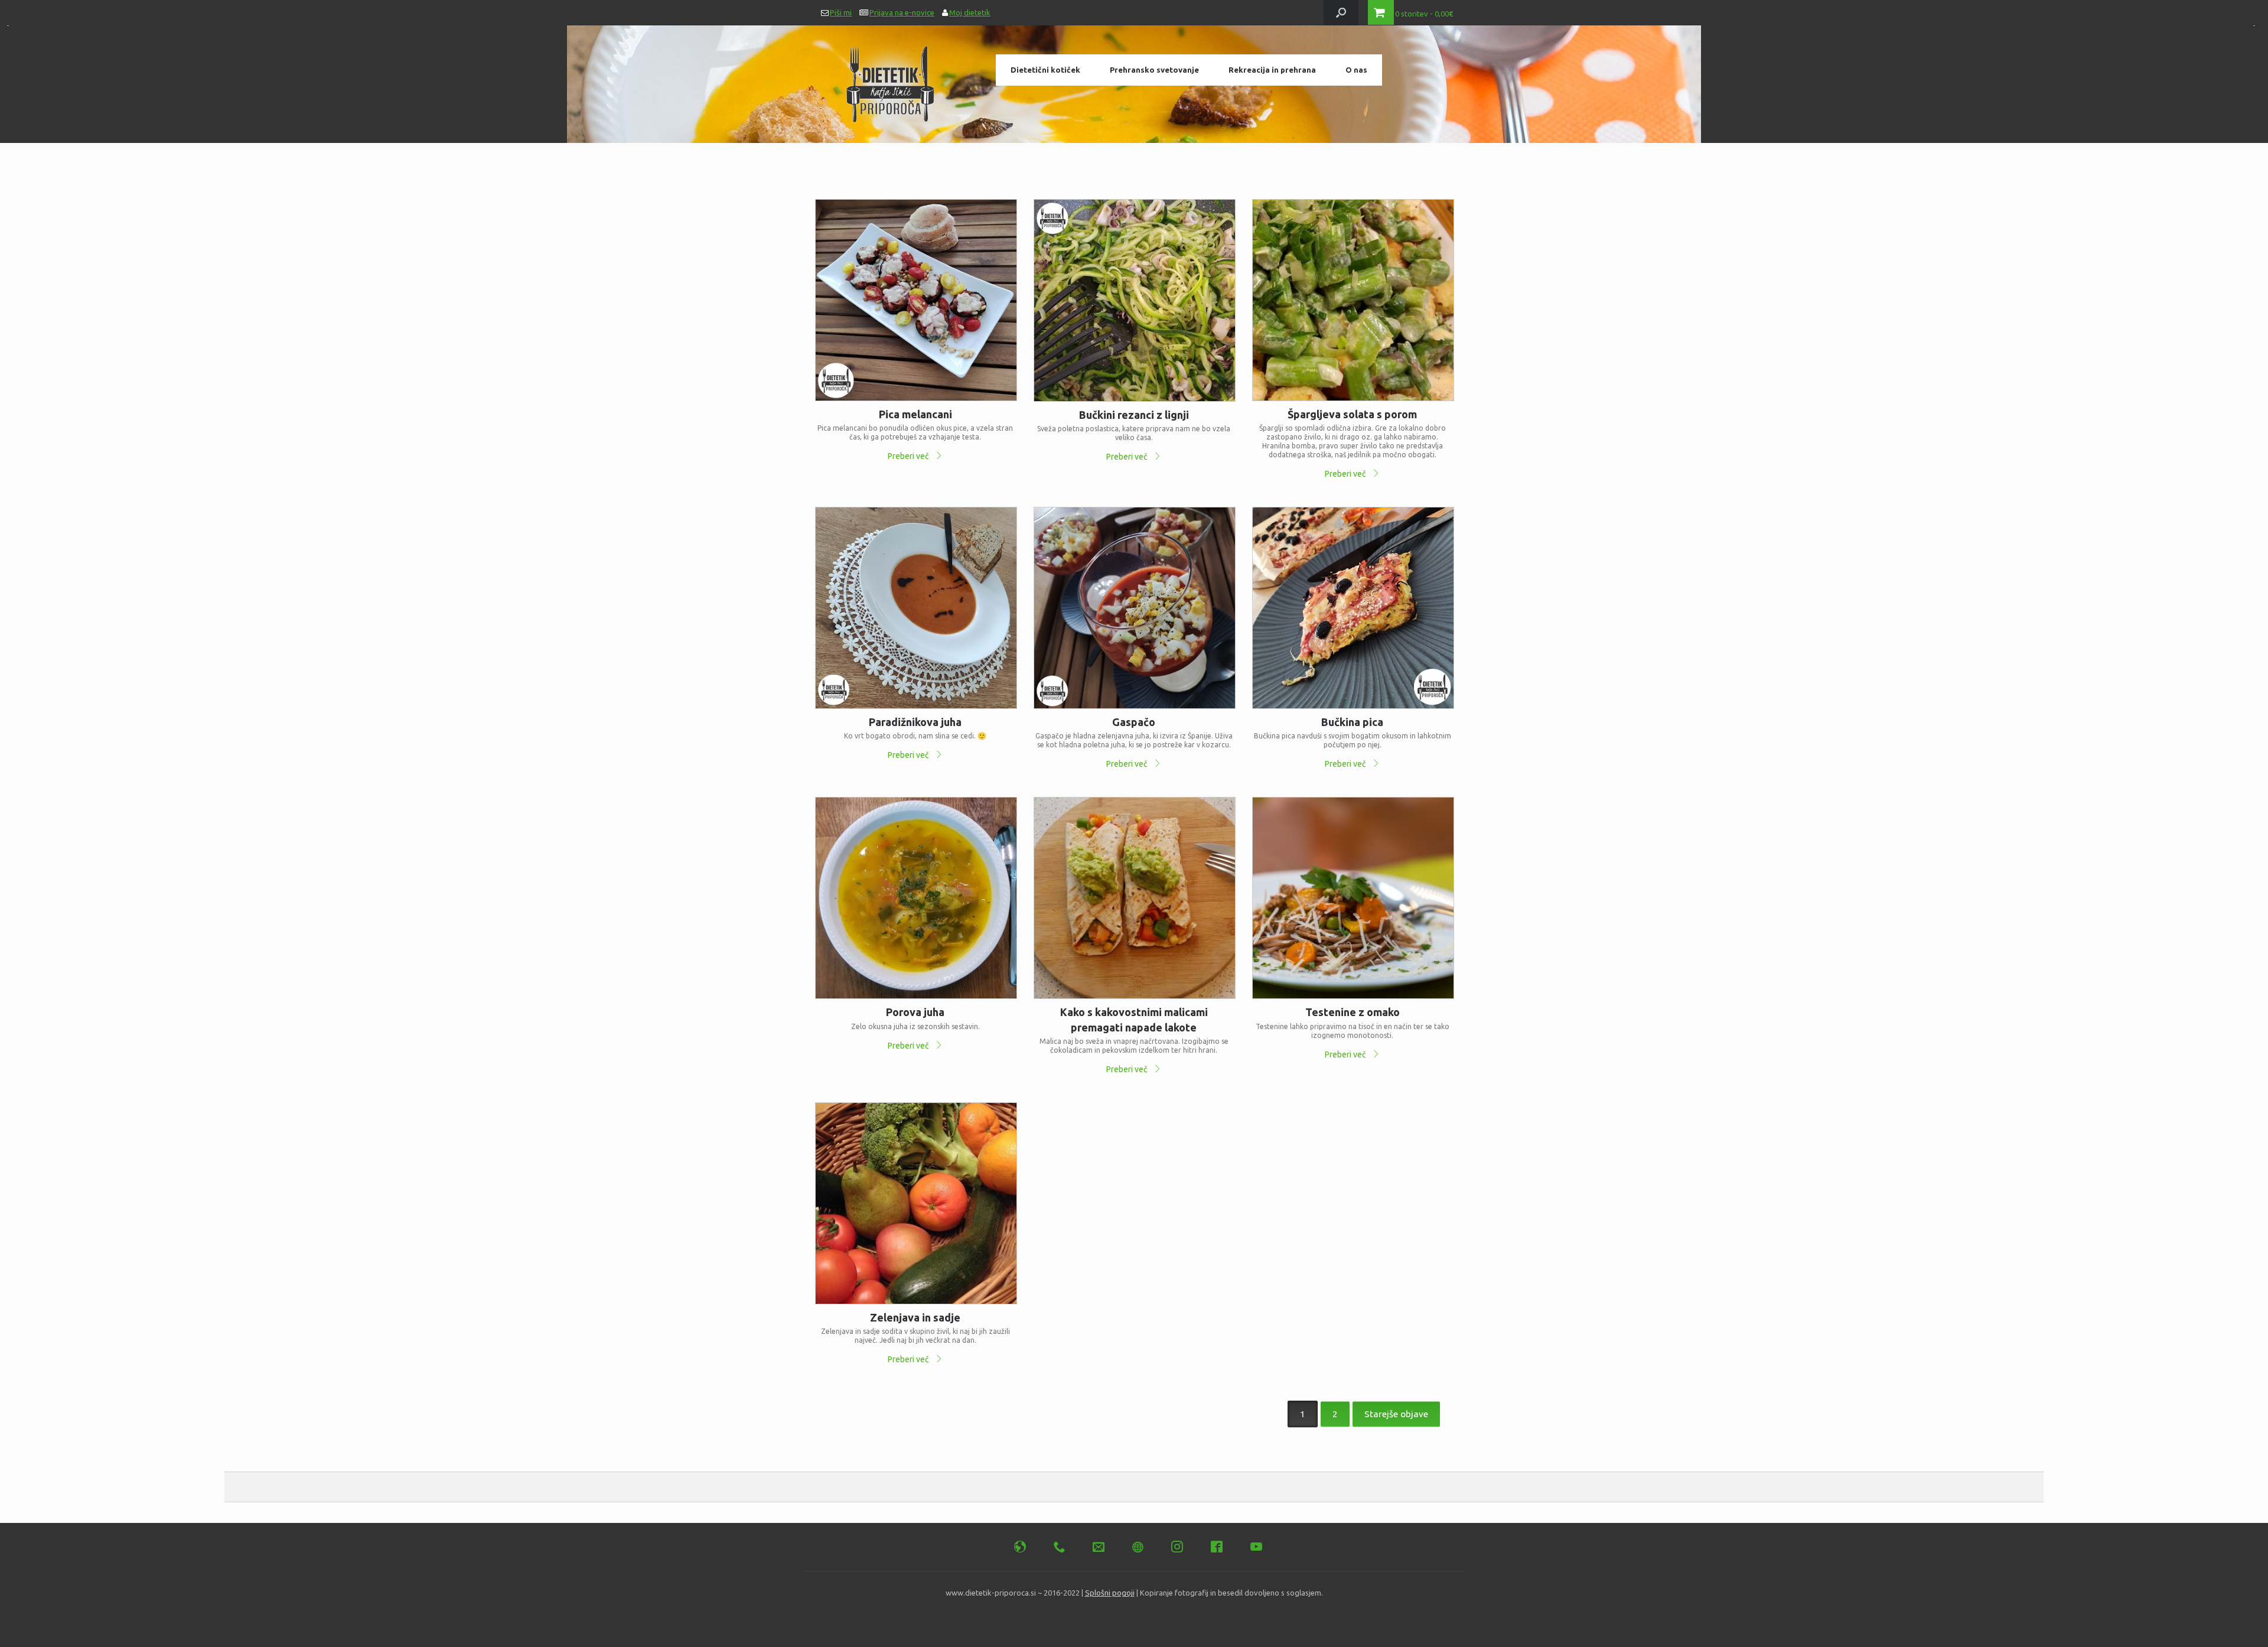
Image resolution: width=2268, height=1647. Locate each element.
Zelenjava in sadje (915, 1317)
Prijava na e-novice (902, 12)
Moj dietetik (970, 12)
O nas (1356, 70)
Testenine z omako (1353, 1012)
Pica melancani (915, 414)
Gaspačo (1134, 722)
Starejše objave (1396, 1414)
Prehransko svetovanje (1154, 70)
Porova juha (915, 1012)
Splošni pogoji (1110, 1593)
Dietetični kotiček (1045, 70)
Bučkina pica (1352, 722)
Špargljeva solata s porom (1352, 414)
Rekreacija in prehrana (1272, 70)
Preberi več (909, 456)
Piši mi (841, 12)
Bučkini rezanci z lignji (1134, 415)
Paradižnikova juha (915, 722)
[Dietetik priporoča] (891, 80)
